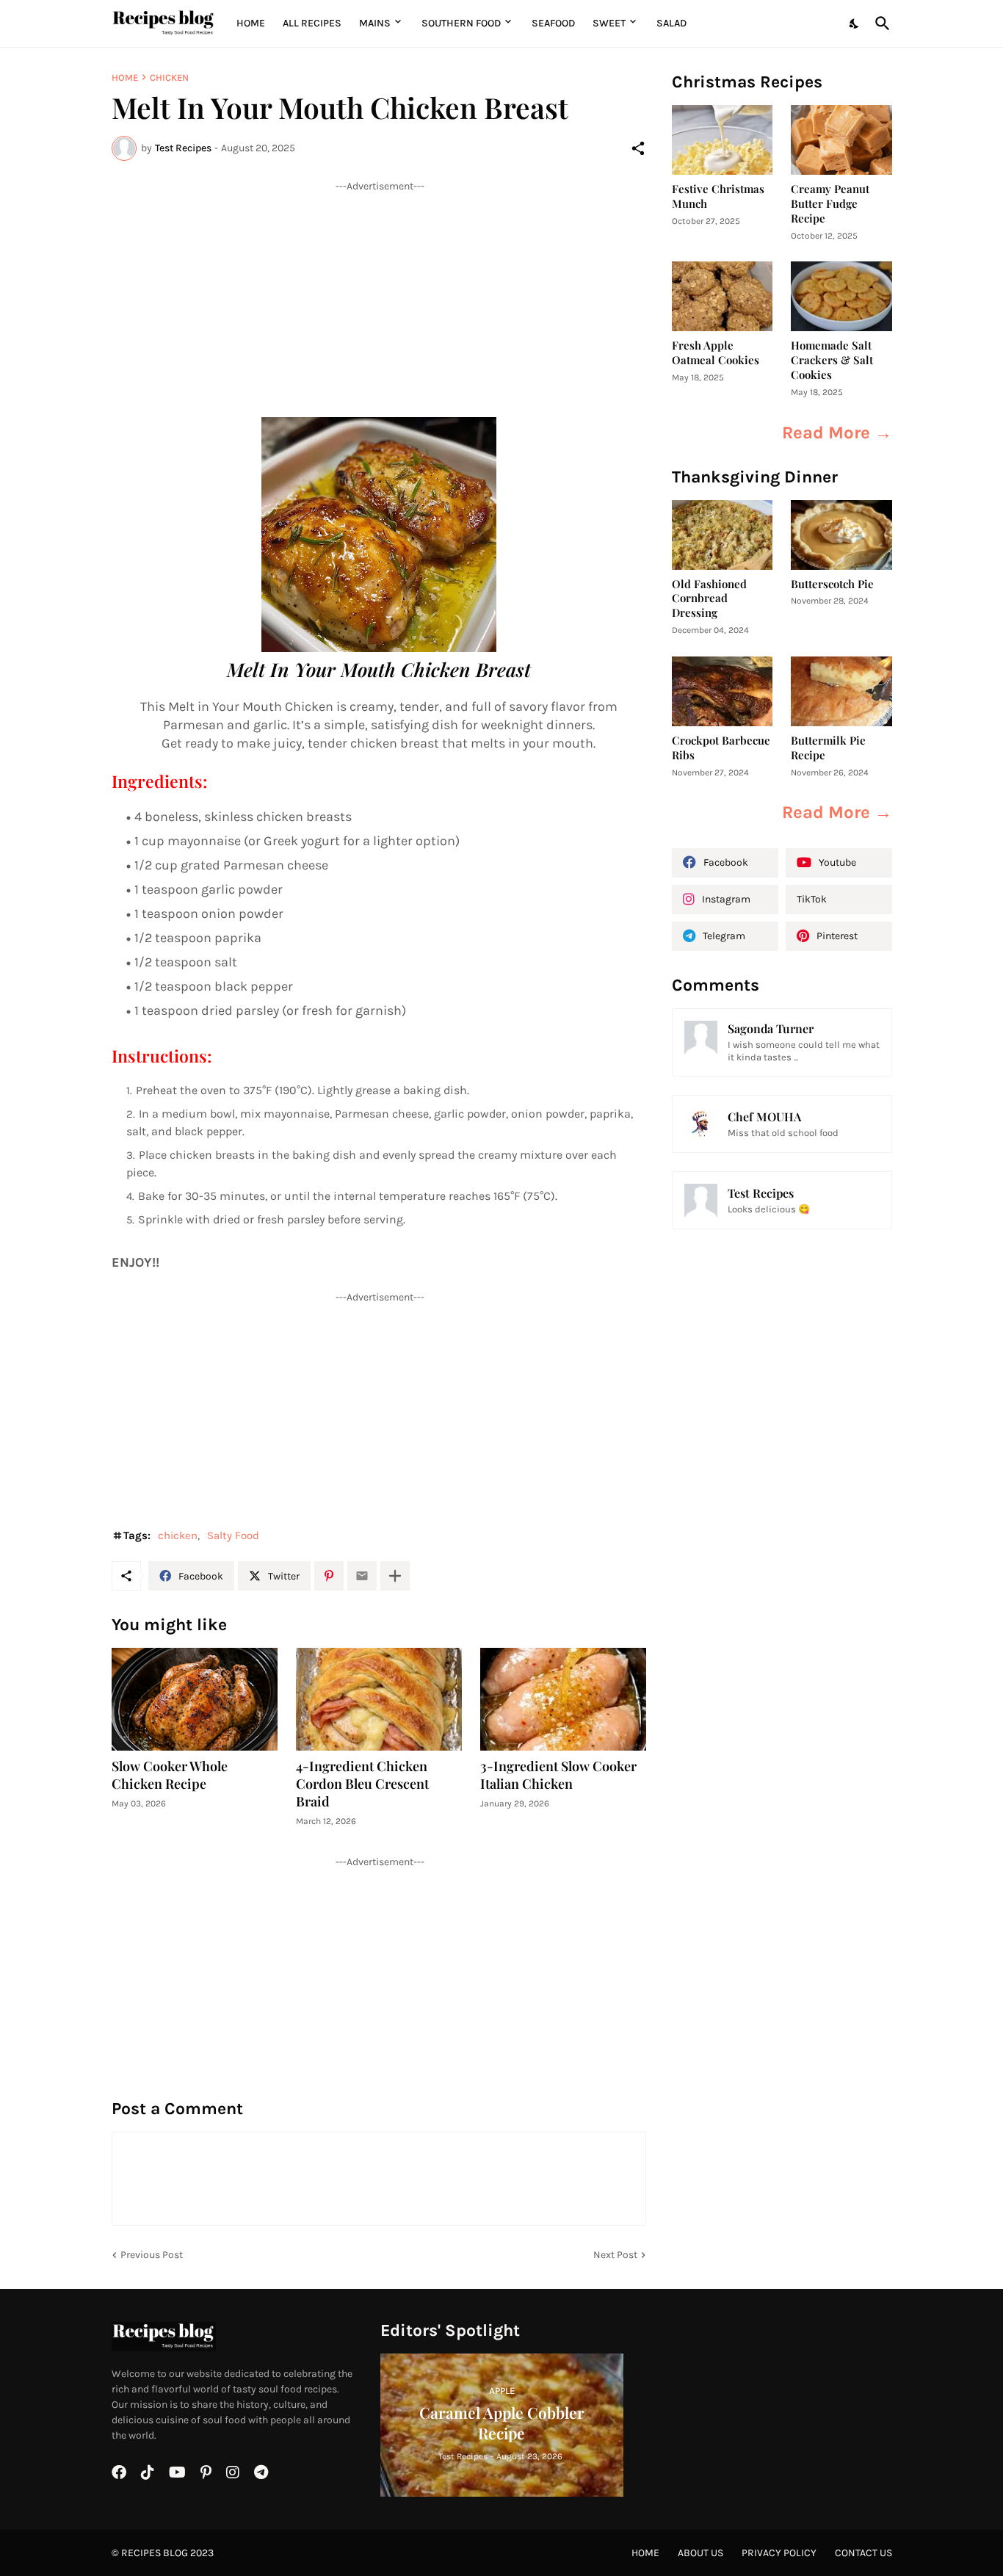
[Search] (880, 23)
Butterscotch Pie (832, 584)
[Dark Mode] (855, 23)
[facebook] (119, 2472)
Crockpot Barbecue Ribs (721, 748)
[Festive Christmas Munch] (723, 140)
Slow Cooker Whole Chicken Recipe (170, 1775)
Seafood (553, 23)
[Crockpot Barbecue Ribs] (723, 691)
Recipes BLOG (155, 2553)
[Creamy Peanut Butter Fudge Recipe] (841, 140)
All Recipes (312, 23)
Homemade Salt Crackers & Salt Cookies (832, 360)
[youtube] (177, 2472)
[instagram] (233, 2472)
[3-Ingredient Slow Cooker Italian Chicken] (563, 1699)
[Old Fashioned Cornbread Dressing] (723, 535)
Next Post (615, 2255)
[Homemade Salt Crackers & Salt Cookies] (841, 296)
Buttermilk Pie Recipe (828, 748)
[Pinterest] (329, 1576)
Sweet (609, 23)
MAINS (375, 23)
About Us (700, 2553)
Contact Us (863, 2553)
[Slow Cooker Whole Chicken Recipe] (195, 1699)
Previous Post (152, 2255)
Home (251, 23)
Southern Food (461, 23)
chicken (169, 77)
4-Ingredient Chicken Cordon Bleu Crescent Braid (362, 1784)
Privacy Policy (779, 2553)
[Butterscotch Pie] (841, 535)
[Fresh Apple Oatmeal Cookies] (723, 296)
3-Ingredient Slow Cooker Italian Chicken (558, 1775)
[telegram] (261, 2472)
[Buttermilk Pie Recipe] (841, 691)
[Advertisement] (379, 296)
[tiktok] (148, 2472)
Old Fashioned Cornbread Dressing (709, 599)
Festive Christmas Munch (718, 196)
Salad (671, 23)
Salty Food (233, 1535)
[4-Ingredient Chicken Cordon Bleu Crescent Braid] (379, 1699)
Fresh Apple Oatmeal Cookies (716, 353)
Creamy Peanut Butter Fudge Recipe (830, 204)
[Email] (362, 1576)
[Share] (638, 148)
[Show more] (395, 1576)
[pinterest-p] (206, 2472)
